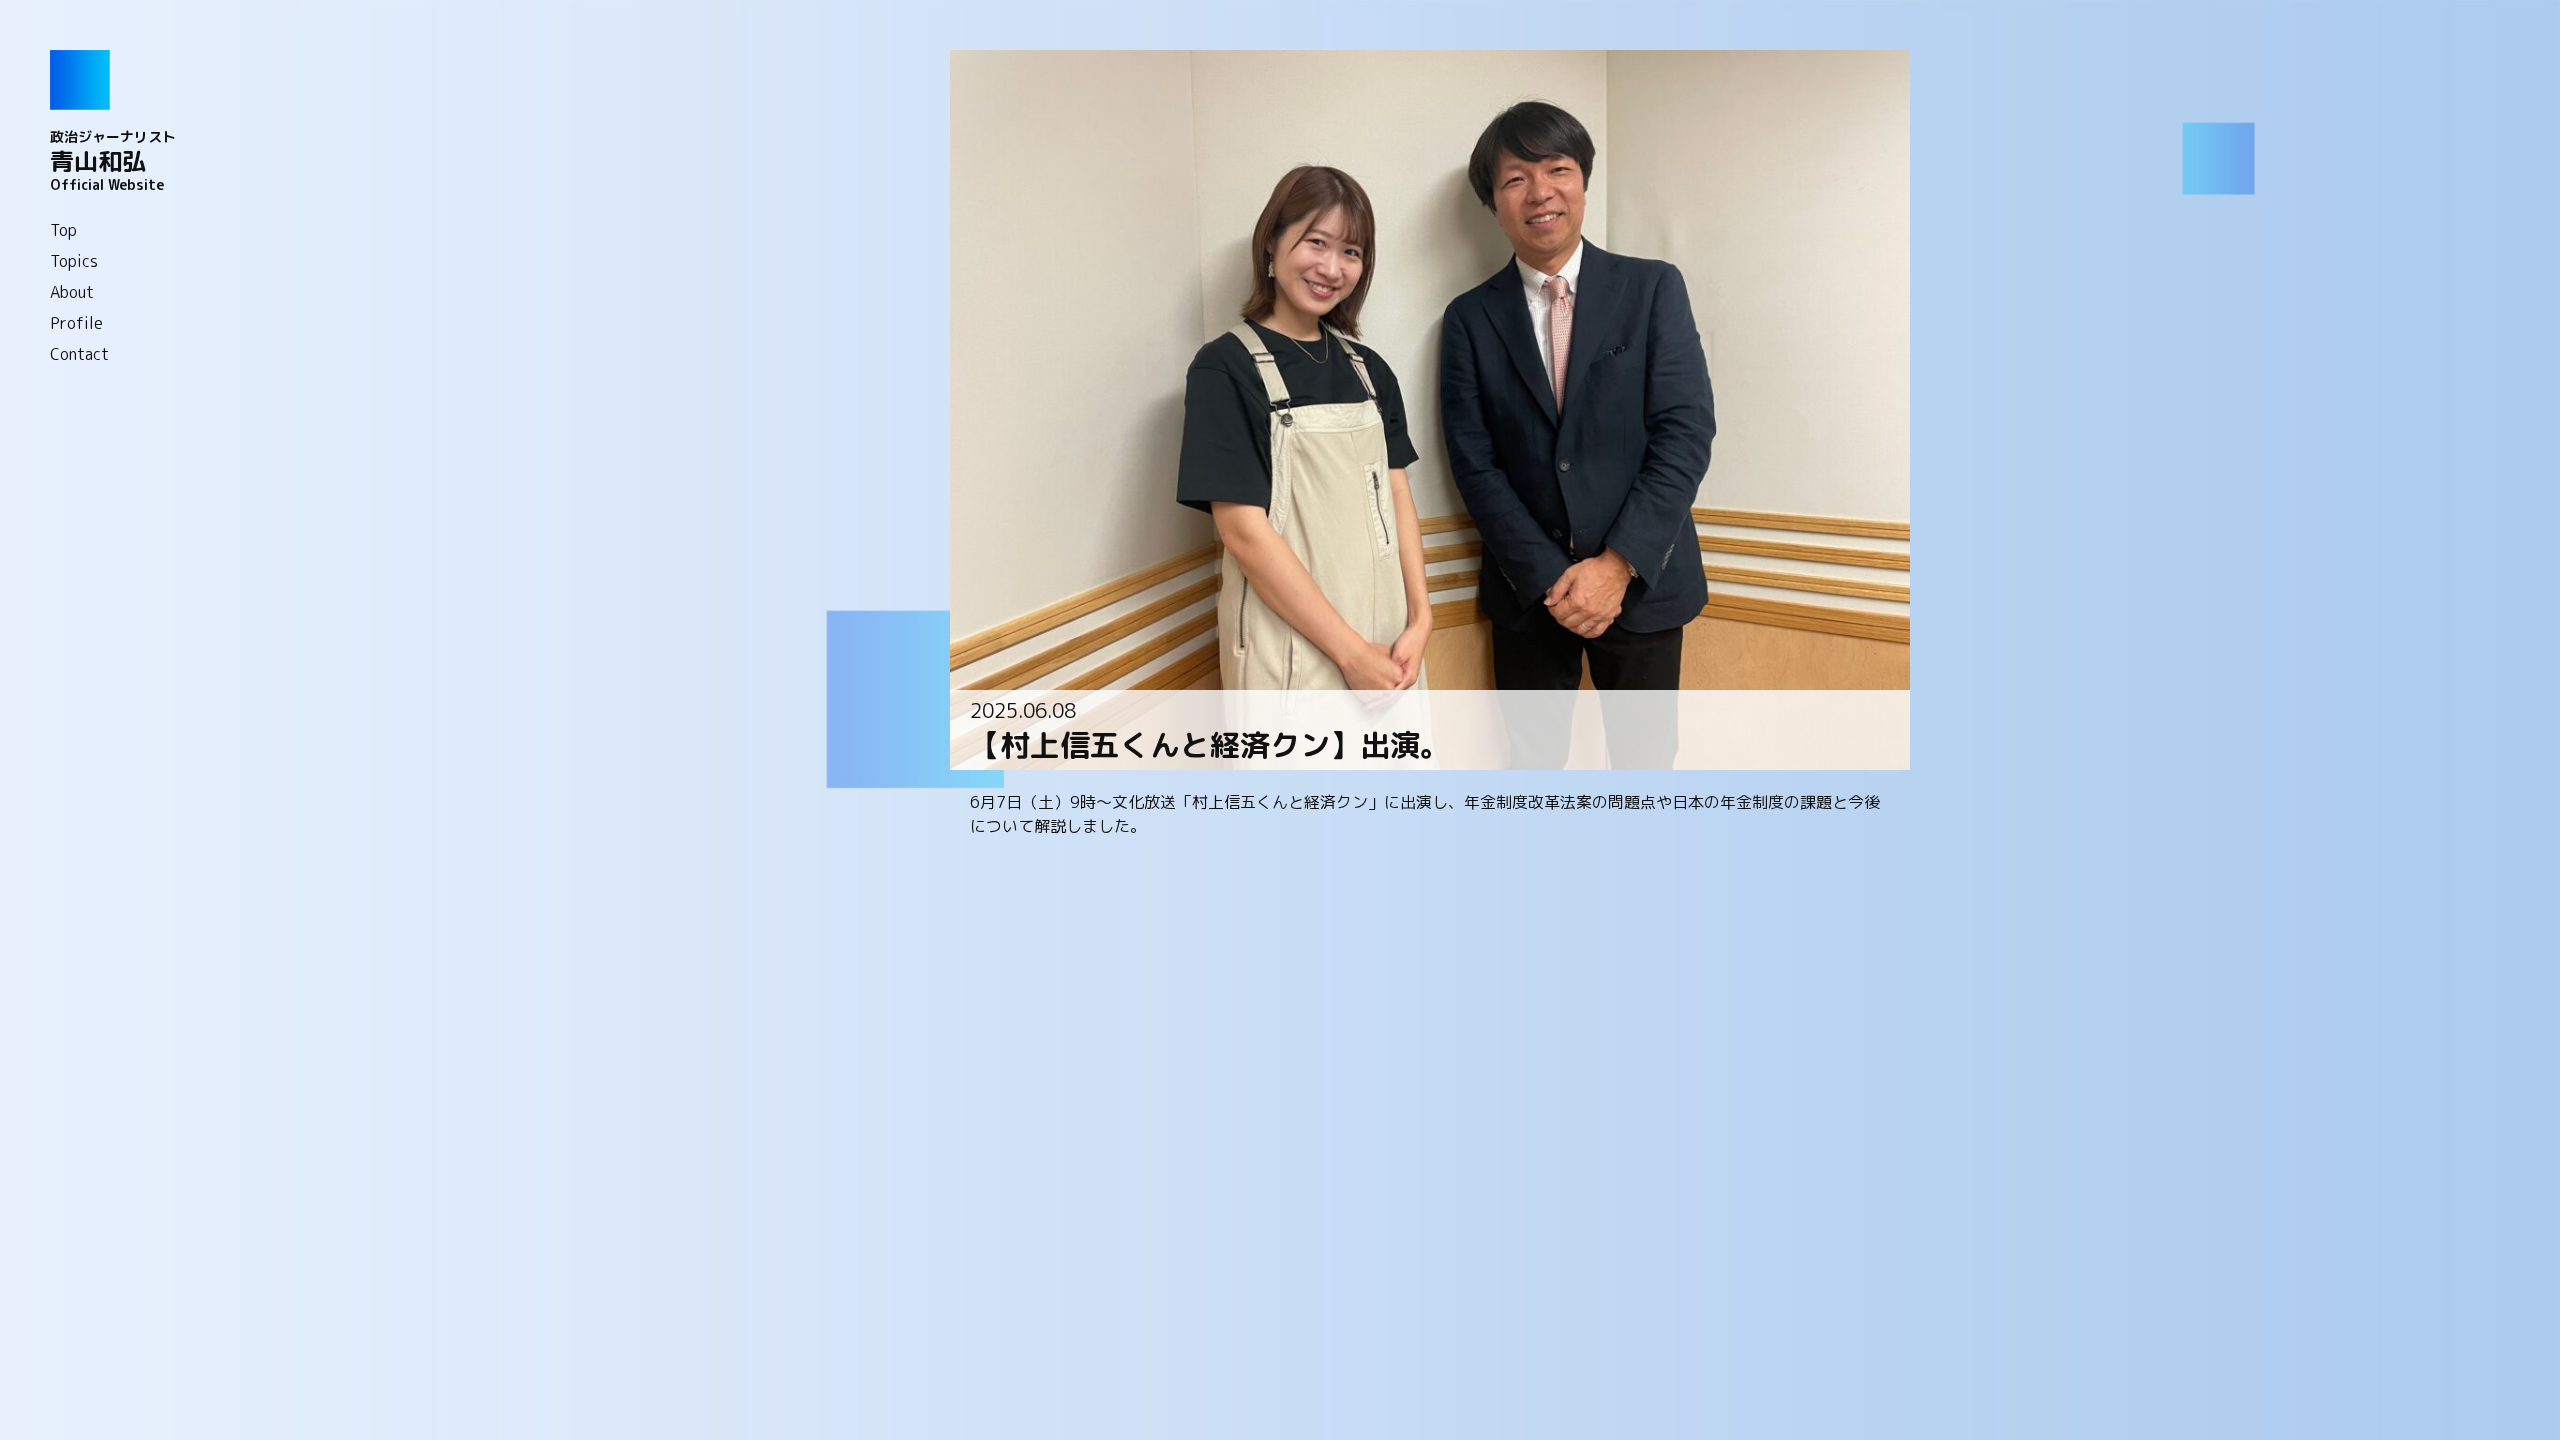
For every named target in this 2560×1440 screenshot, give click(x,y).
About (72, 292)
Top (63, 230)
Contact (79, 354)
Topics (74, 261)
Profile (76, 323)
